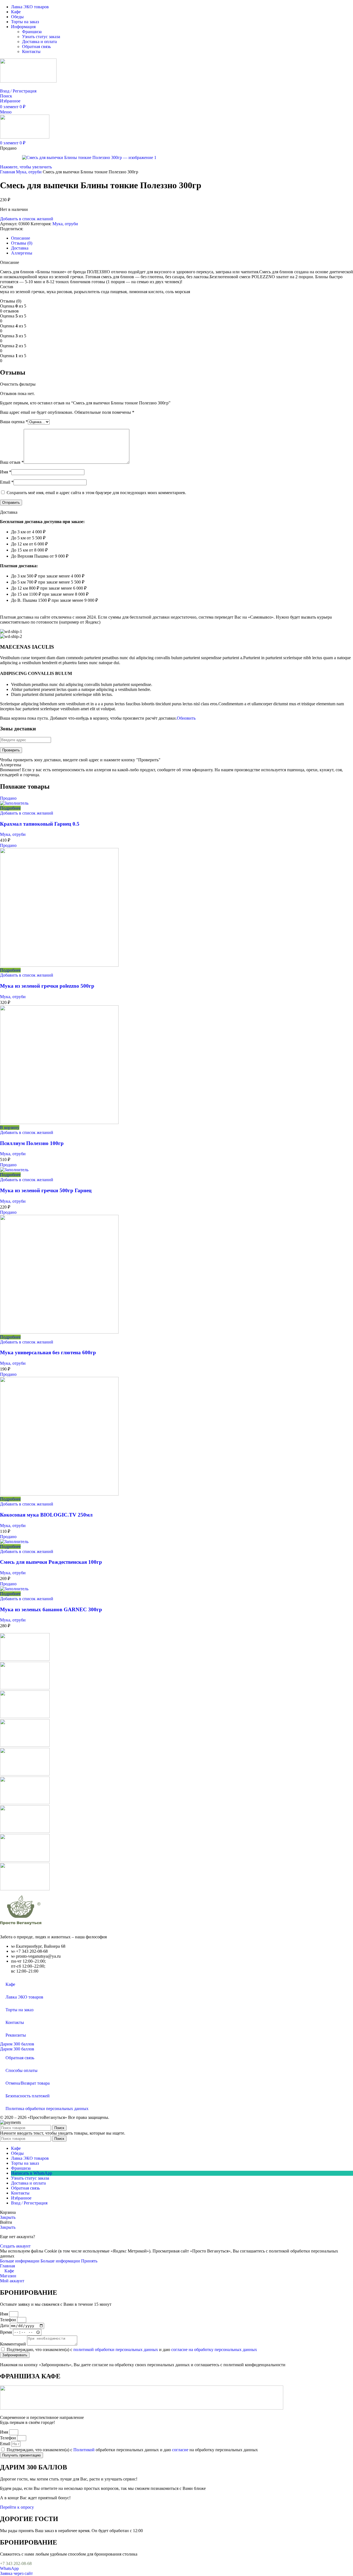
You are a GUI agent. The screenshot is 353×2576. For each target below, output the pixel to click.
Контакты (31, 51)
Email (7, 482)
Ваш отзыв (12, 462)
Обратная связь (36, 47)
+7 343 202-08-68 (16, 2563)
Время (6, 2332)
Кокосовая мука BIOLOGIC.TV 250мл (46, 1515)
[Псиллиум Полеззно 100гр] (59, 1123)
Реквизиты (16, 2035)
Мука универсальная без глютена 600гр (48, 1352)
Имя (6, 472)
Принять (89, 2261)
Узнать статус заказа (41, 37)
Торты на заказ (19, 2010)
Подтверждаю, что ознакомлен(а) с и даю (132, 2350)
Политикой (84, 2450)
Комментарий (14, 2344)
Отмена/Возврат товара (28, 2083)
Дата (5, 2325)
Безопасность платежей (28, 2096)
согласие (180, 2450)
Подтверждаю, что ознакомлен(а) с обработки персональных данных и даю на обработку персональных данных (132, 2450)
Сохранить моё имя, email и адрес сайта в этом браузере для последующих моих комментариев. (96, 493)
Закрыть (8, 2217)
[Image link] (21, 1927)
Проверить (11, 750)
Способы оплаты (22, 2070)
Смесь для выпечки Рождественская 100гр (51, 1562)
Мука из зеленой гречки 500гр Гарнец (46, 1190)
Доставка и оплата (39, 42)
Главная (8, 172)
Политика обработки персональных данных (47, 2109)
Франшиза (32, 32)
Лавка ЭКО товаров (24, 1997)
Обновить (186, 718)
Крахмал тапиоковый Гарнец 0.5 (40, 824)
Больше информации (40, 2261)
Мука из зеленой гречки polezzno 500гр (47, 986)
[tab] (21, 238)
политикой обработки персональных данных (116, 2350)
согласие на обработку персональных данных (214, 2350)
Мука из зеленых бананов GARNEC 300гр (51, 1609)
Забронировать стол (19, 86)
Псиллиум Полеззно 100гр (32, 1143)
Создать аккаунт (15, 2246)
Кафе (10, 1984)
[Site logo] (28, 81)
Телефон (9, 2320)
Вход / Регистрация (29, 2203)
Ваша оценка (14, 422)
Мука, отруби (29, 172)
